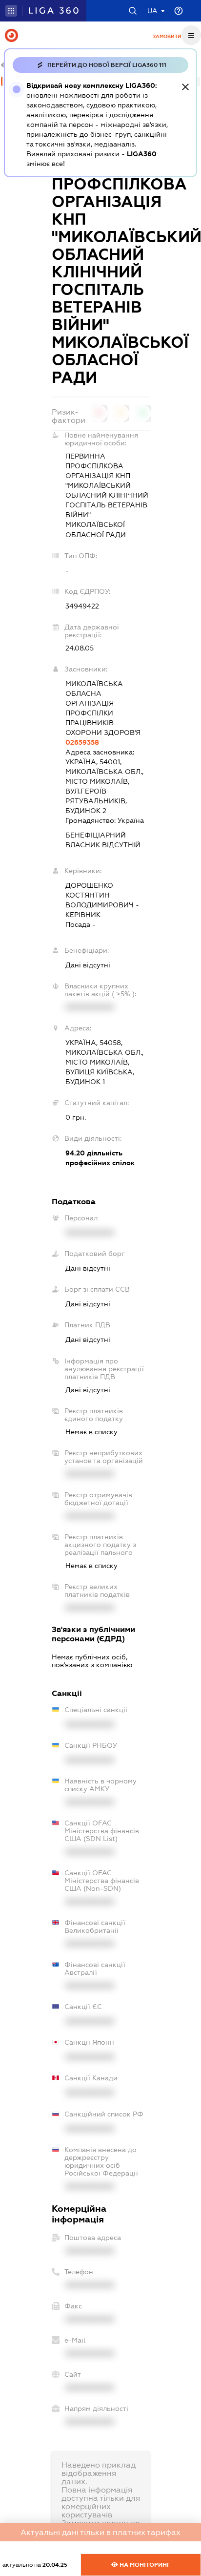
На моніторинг (144, 2565)
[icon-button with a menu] (191, 35)
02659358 (82, 742)
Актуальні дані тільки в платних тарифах (100, 2532)
